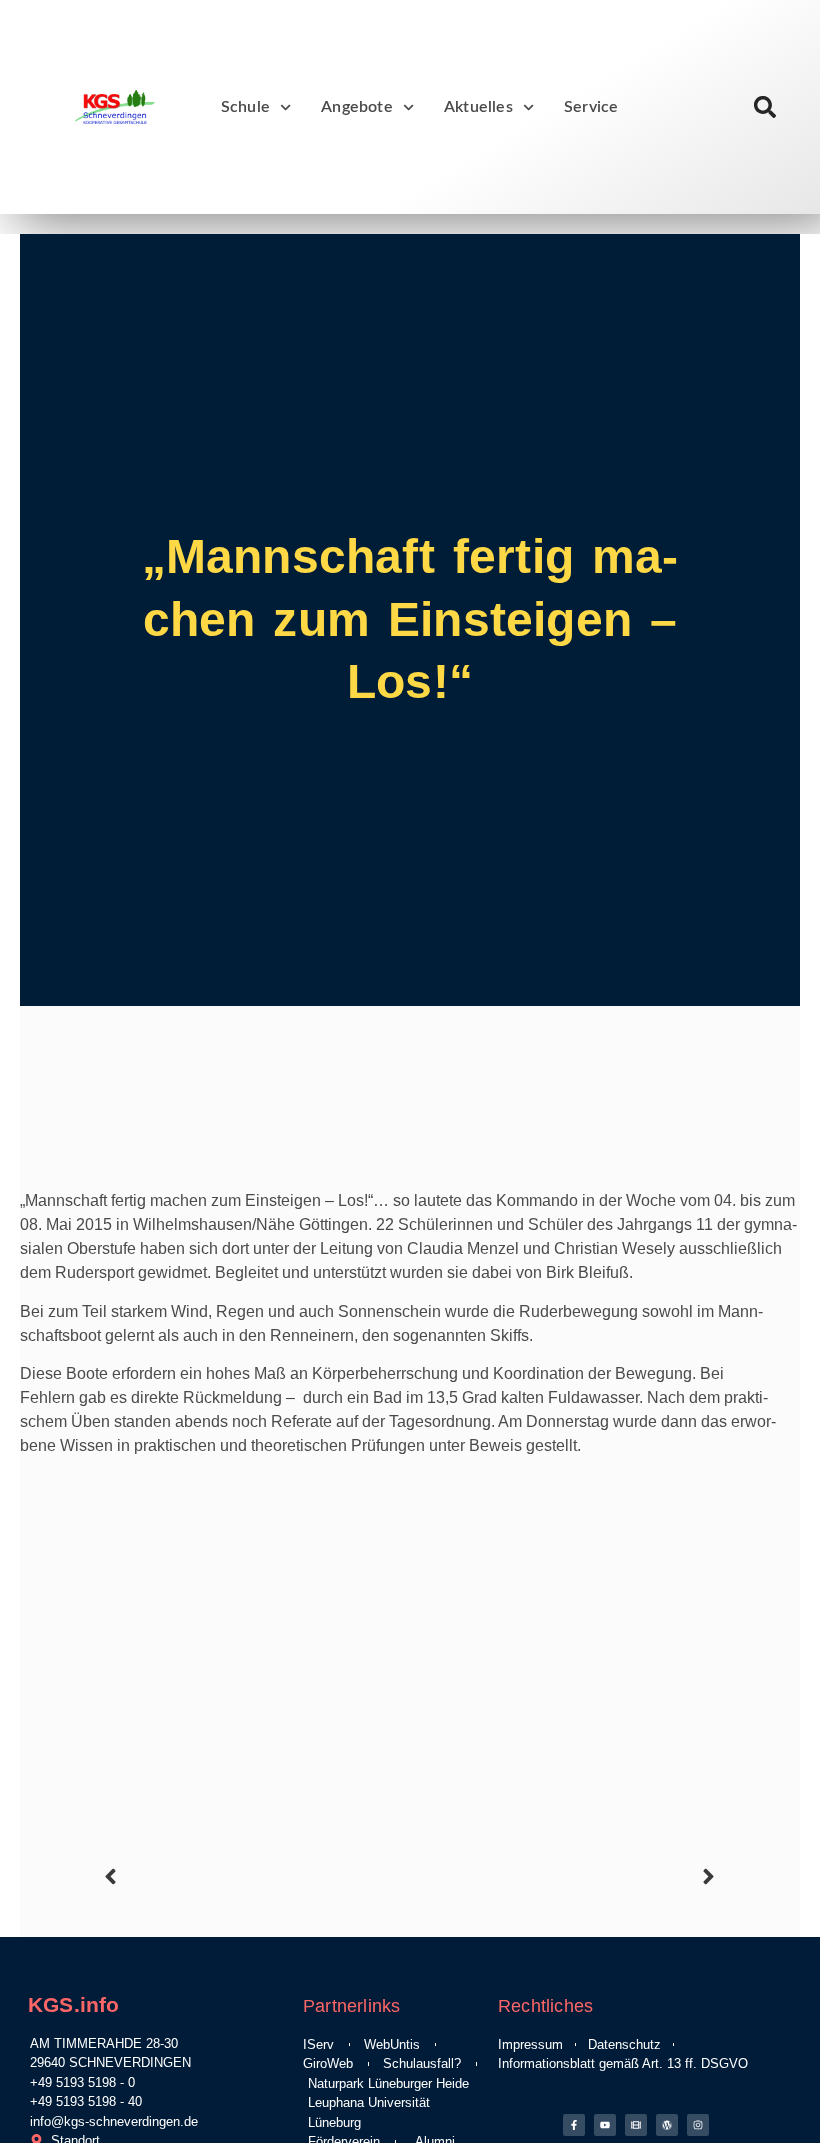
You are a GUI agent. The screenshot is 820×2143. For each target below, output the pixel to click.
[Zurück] (254, 1876)
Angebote (357, 107)
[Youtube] (605, 2125)
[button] (765, 107)
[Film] (636, 2125)
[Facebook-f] (574, 2125)
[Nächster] (566, 1876)
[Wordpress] (667, 2125)
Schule (245, 107)
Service (591, 107)
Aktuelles (478, 107)
